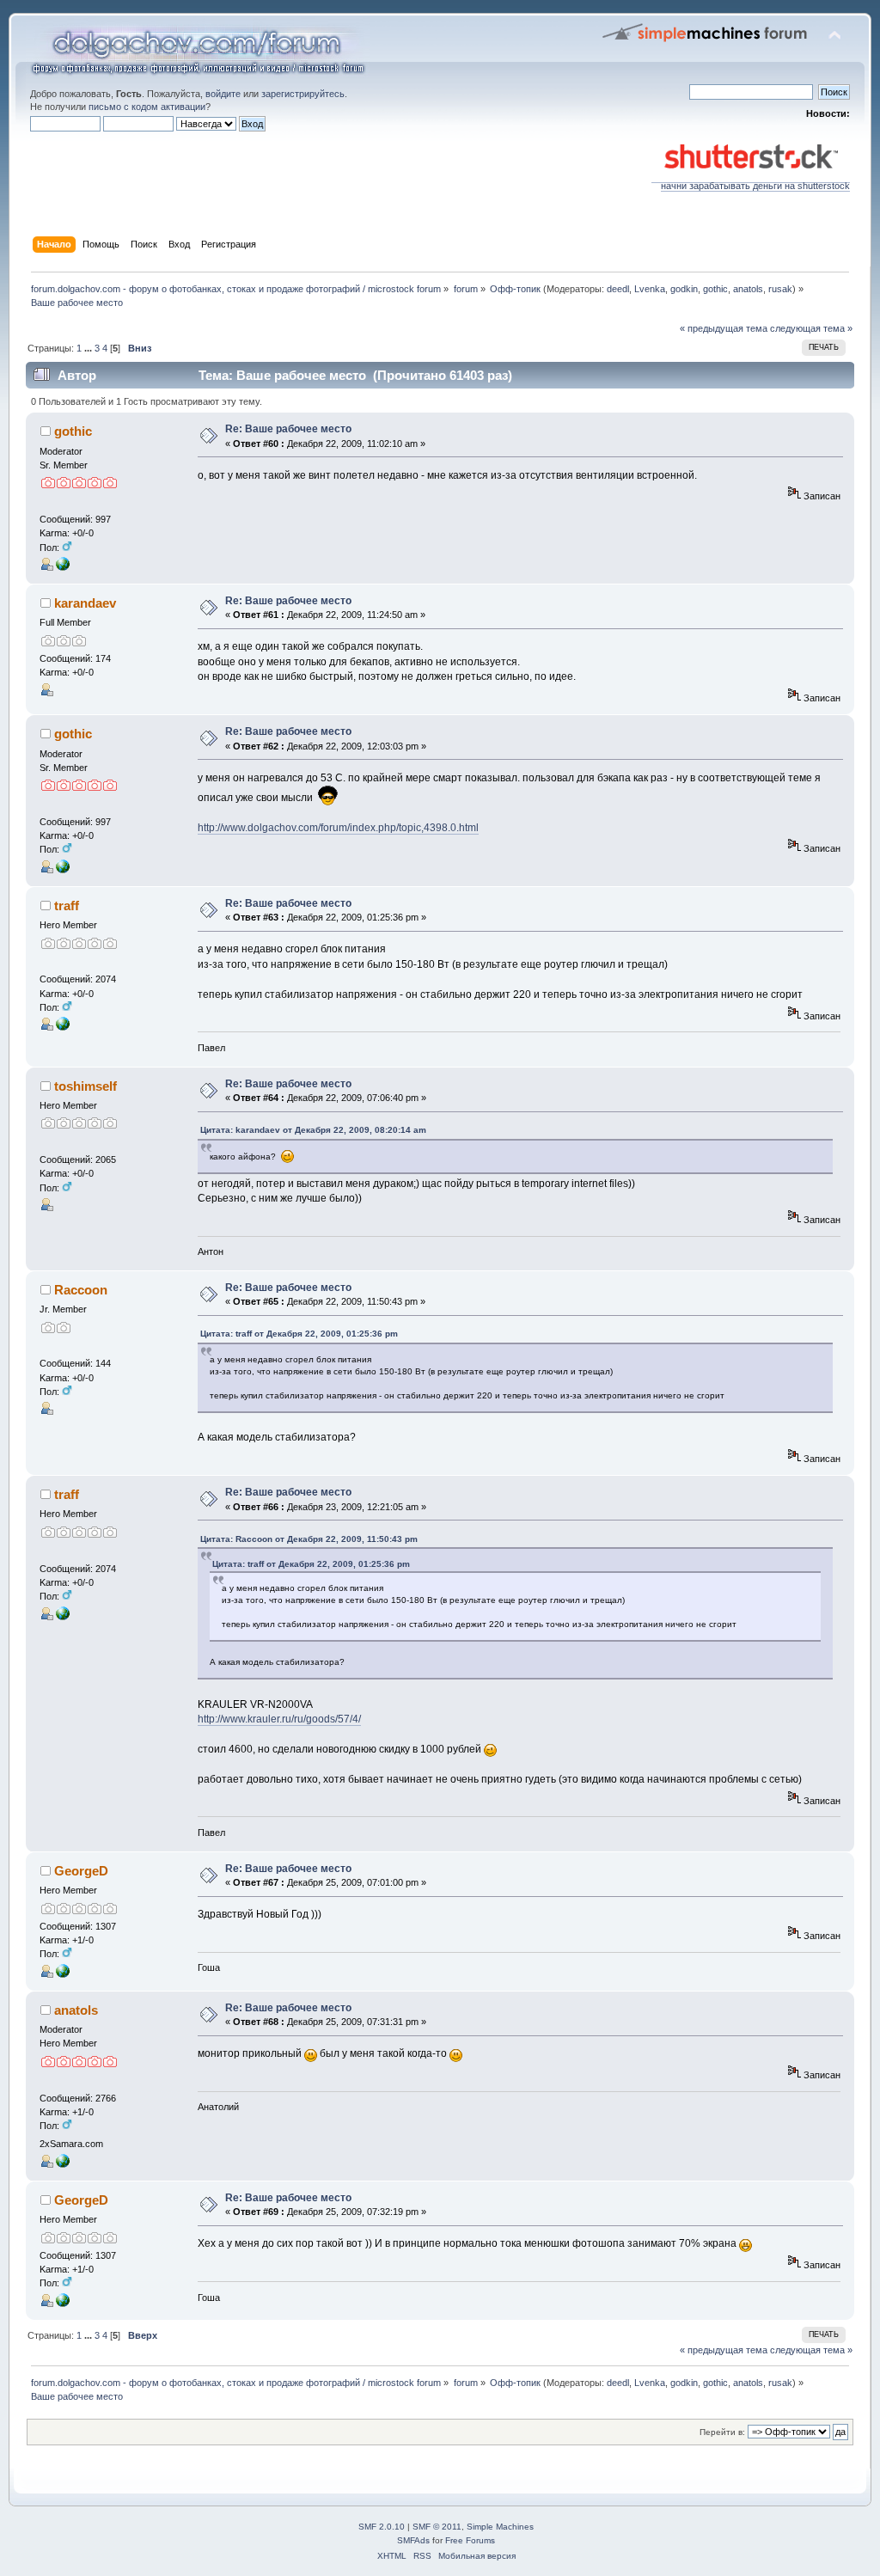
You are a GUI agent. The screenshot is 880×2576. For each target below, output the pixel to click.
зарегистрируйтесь (303, 94)
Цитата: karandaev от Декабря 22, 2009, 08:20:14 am (313, 1130)
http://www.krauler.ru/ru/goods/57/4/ (279, 1719)
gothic (715, 289)
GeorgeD (81, 1871)
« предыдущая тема (724, 328)
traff (67, 906)
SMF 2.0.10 (382, 2527)
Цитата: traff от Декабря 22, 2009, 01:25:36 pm (299, 1334)
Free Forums (470, 2540)
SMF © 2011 (437, 2527)
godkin (684, 289)
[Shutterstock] (63, 1974)
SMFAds (413, 2540)
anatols (748, 289)
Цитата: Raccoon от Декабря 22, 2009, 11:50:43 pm (309, 1539)
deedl (618, 289)
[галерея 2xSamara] (63, 2164)
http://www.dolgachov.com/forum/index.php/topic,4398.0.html (338, 828)
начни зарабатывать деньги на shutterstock (755, 186)
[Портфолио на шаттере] (63, 567)
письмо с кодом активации (147, 107)
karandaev (85, 603)
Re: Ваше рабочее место (288, 429)
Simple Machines (500, 2527)
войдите (223, 94)
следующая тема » (811, 328)
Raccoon (81, 1290)
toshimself (86, 1086)
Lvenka (650, 289)
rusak (780, 289)
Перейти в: (722, 2432)
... (89, 348)
